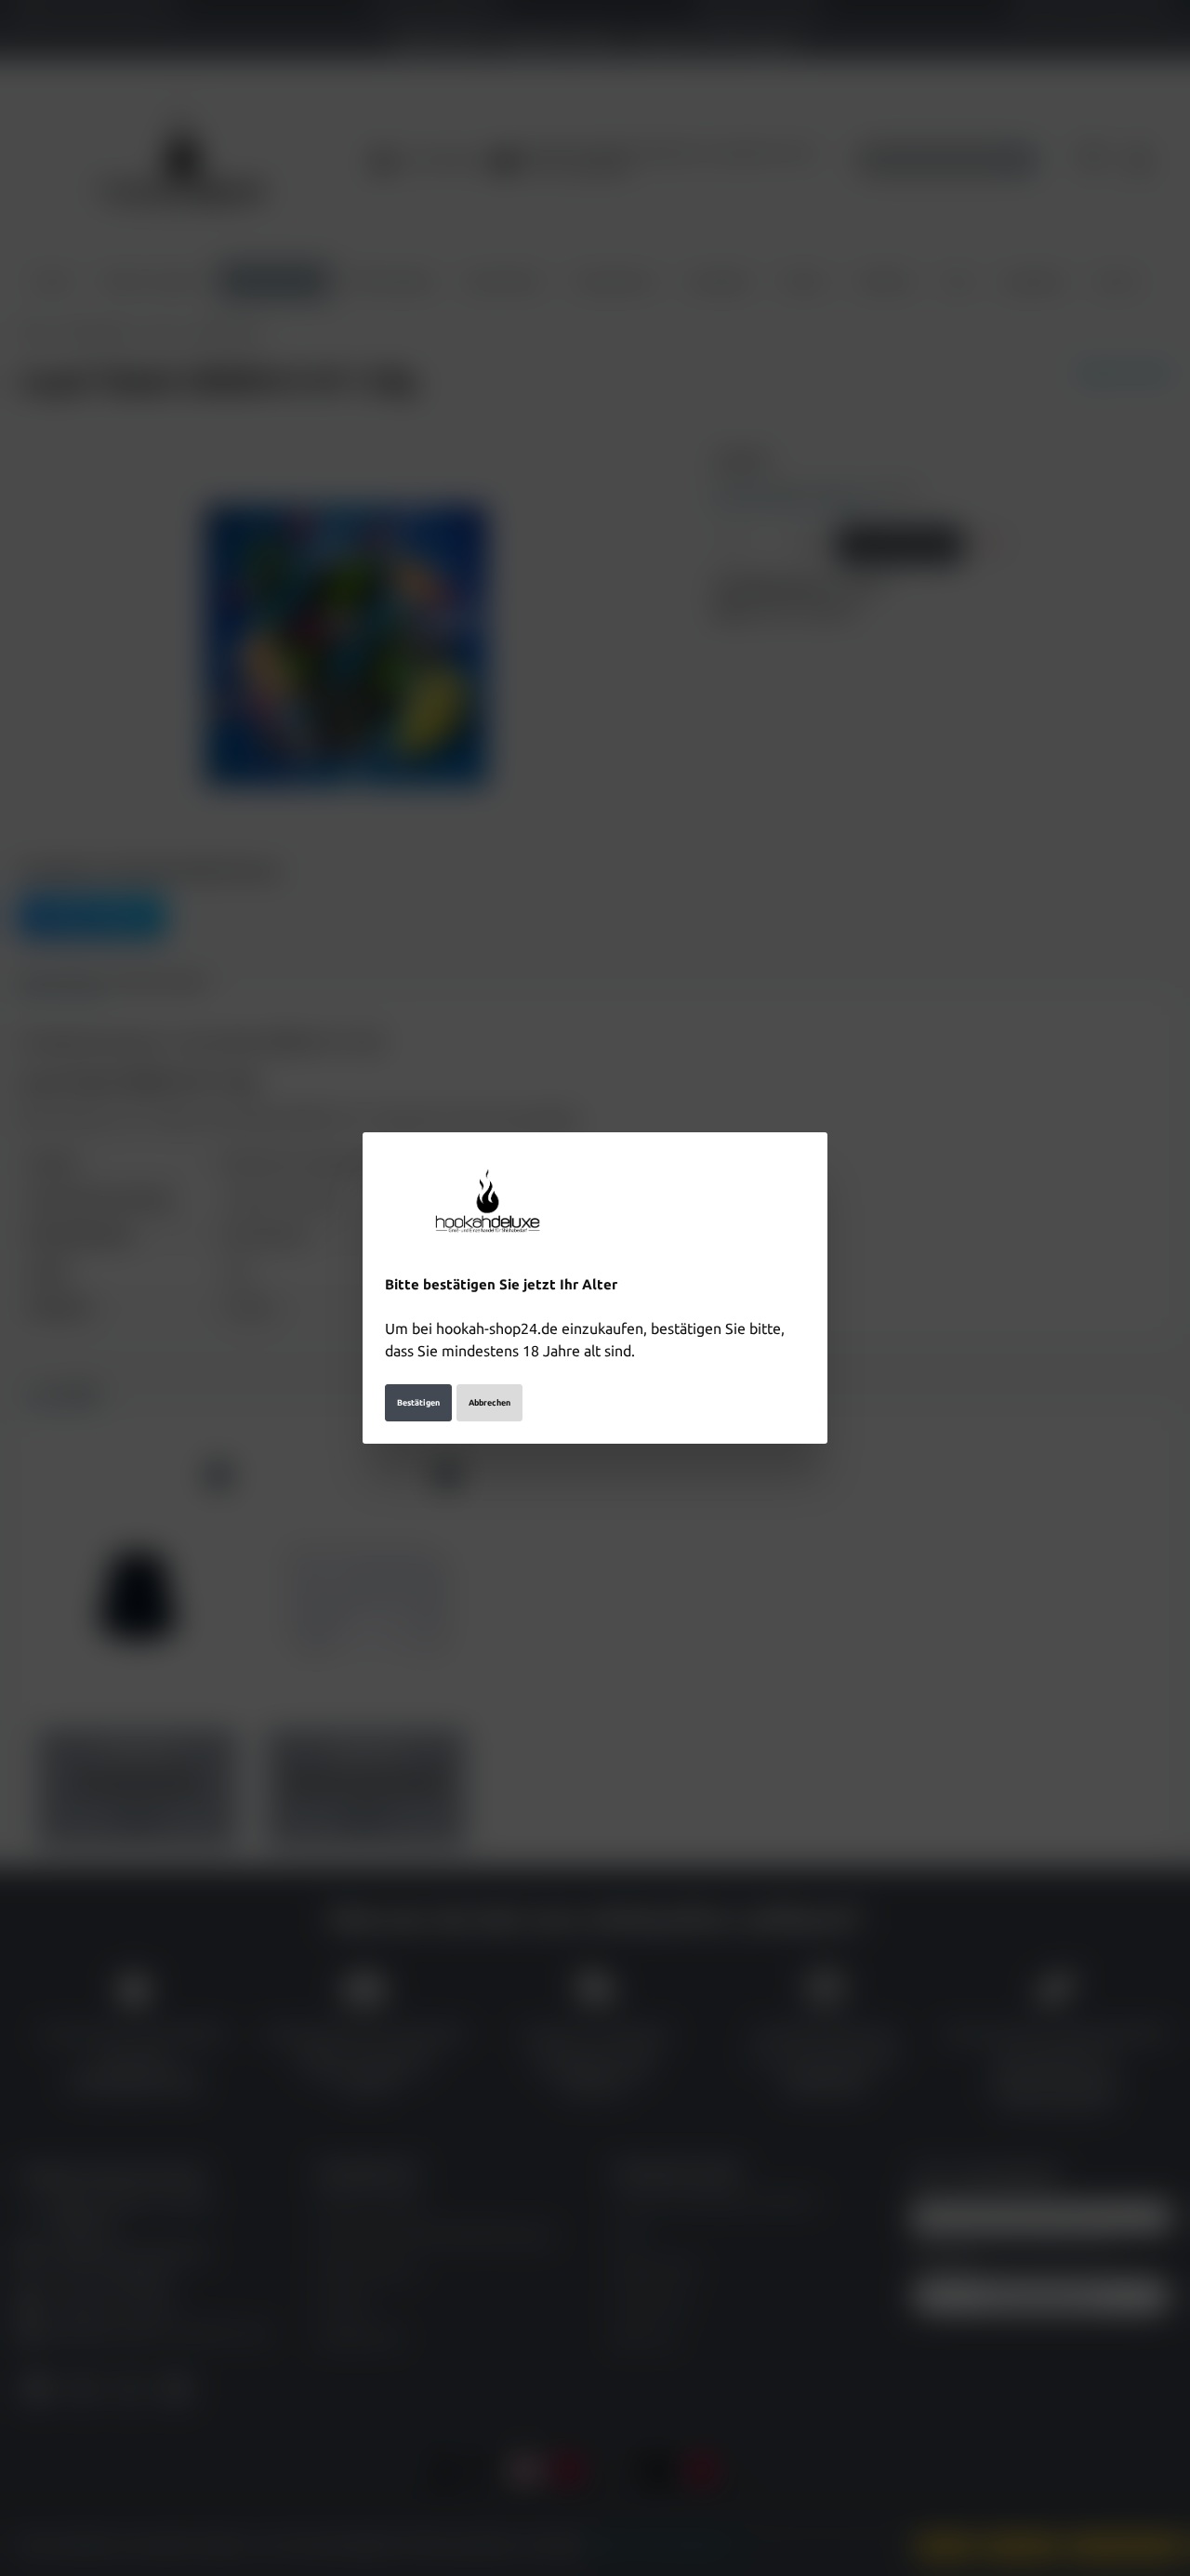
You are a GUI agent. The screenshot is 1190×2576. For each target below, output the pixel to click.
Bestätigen (418, 1403)
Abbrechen (489, 1403)
